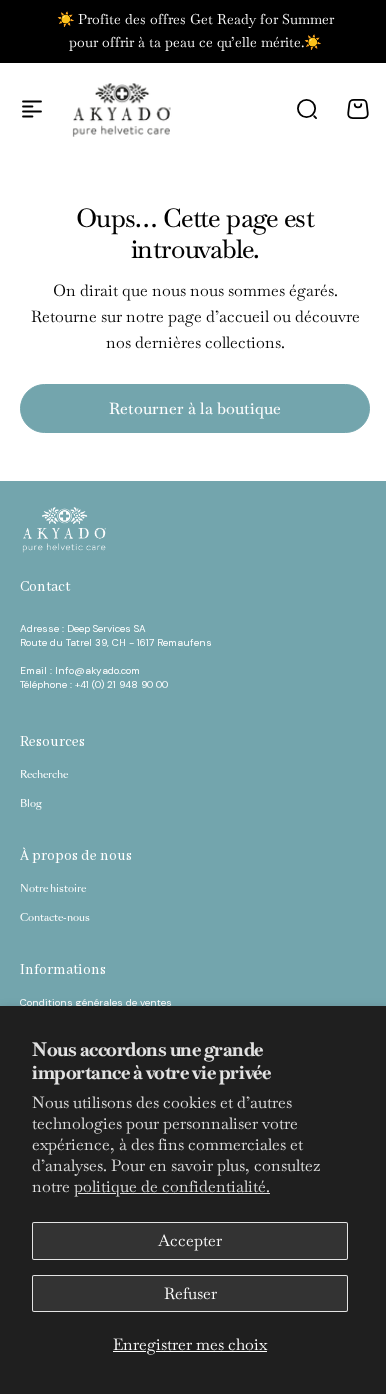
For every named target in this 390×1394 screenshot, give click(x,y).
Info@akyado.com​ (99, 670)
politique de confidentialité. (172, 1186)
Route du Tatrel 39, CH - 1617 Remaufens (116, 642)
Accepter (190, 1240)
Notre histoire (53, 889)
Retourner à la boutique (195, 408)
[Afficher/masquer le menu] (32, 109)
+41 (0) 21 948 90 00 (121, 684)
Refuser (190, 1293)
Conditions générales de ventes (96, 1002)
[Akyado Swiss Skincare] (122, 109)
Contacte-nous (55, 918)
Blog (31, 804)
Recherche (44, 775)
